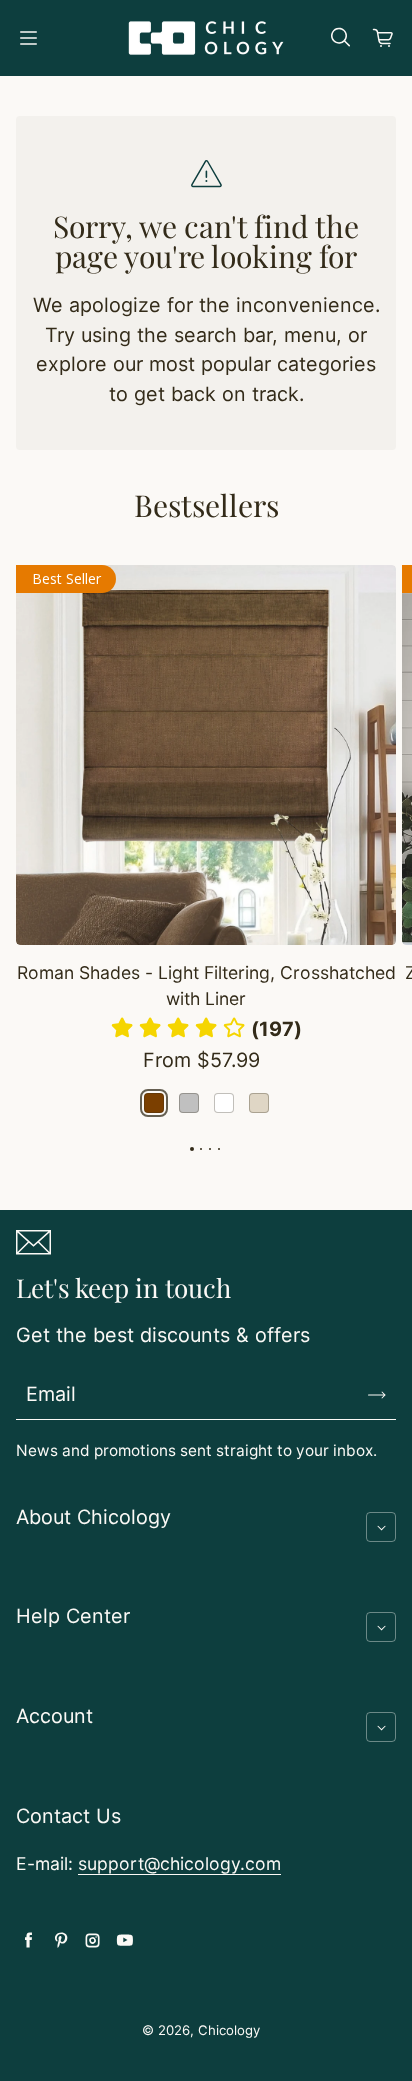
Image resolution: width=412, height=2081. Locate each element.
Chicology (229, 2030)
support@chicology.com (179, 1863)
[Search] (340, 38)
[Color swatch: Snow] (224, 1103)
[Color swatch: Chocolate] (154, 1103)
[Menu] (28, 38)
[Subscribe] (377, 1395)
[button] (206, 1029)
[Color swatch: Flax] (259, 1103)
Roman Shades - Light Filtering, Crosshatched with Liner (206, 985)
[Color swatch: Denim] (189, 1103)
